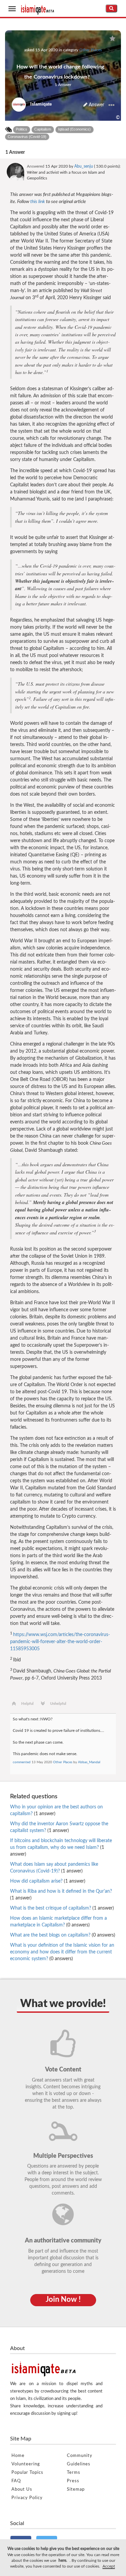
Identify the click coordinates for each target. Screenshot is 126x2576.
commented (22, 1762)
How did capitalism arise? (48, 1881)
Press (73, 2481)
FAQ (16, 2481)
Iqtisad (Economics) (74, 129)
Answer (96, 105)
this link (38, 202)
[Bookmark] (112, 39)
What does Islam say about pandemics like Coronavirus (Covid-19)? (54, 1868)
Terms (74, 2473)
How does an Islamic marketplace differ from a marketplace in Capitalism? (58, 1922)
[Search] (111, 8)
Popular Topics (27, 2473)
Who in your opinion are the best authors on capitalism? (56, 1810)
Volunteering (26, 2464)
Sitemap (76, 2489)
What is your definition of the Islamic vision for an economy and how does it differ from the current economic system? (62, 1952)
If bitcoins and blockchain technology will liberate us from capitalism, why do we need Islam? (61, 1848)
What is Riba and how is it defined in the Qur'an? (61, 1895)
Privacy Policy (27, 2498)
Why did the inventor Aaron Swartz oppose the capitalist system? (59, 1827)
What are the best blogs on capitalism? (63, 1935)
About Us (22, 2489)
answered (36, 166)
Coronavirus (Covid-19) (27, 137)
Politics (22, 129)
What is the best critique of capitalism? (62, 1908)
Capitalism (43, 129)
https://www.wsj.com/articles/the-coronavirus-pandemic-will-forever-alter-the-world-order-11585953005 (60, 1642)
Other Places (91, 50)
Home (18, 2456)
